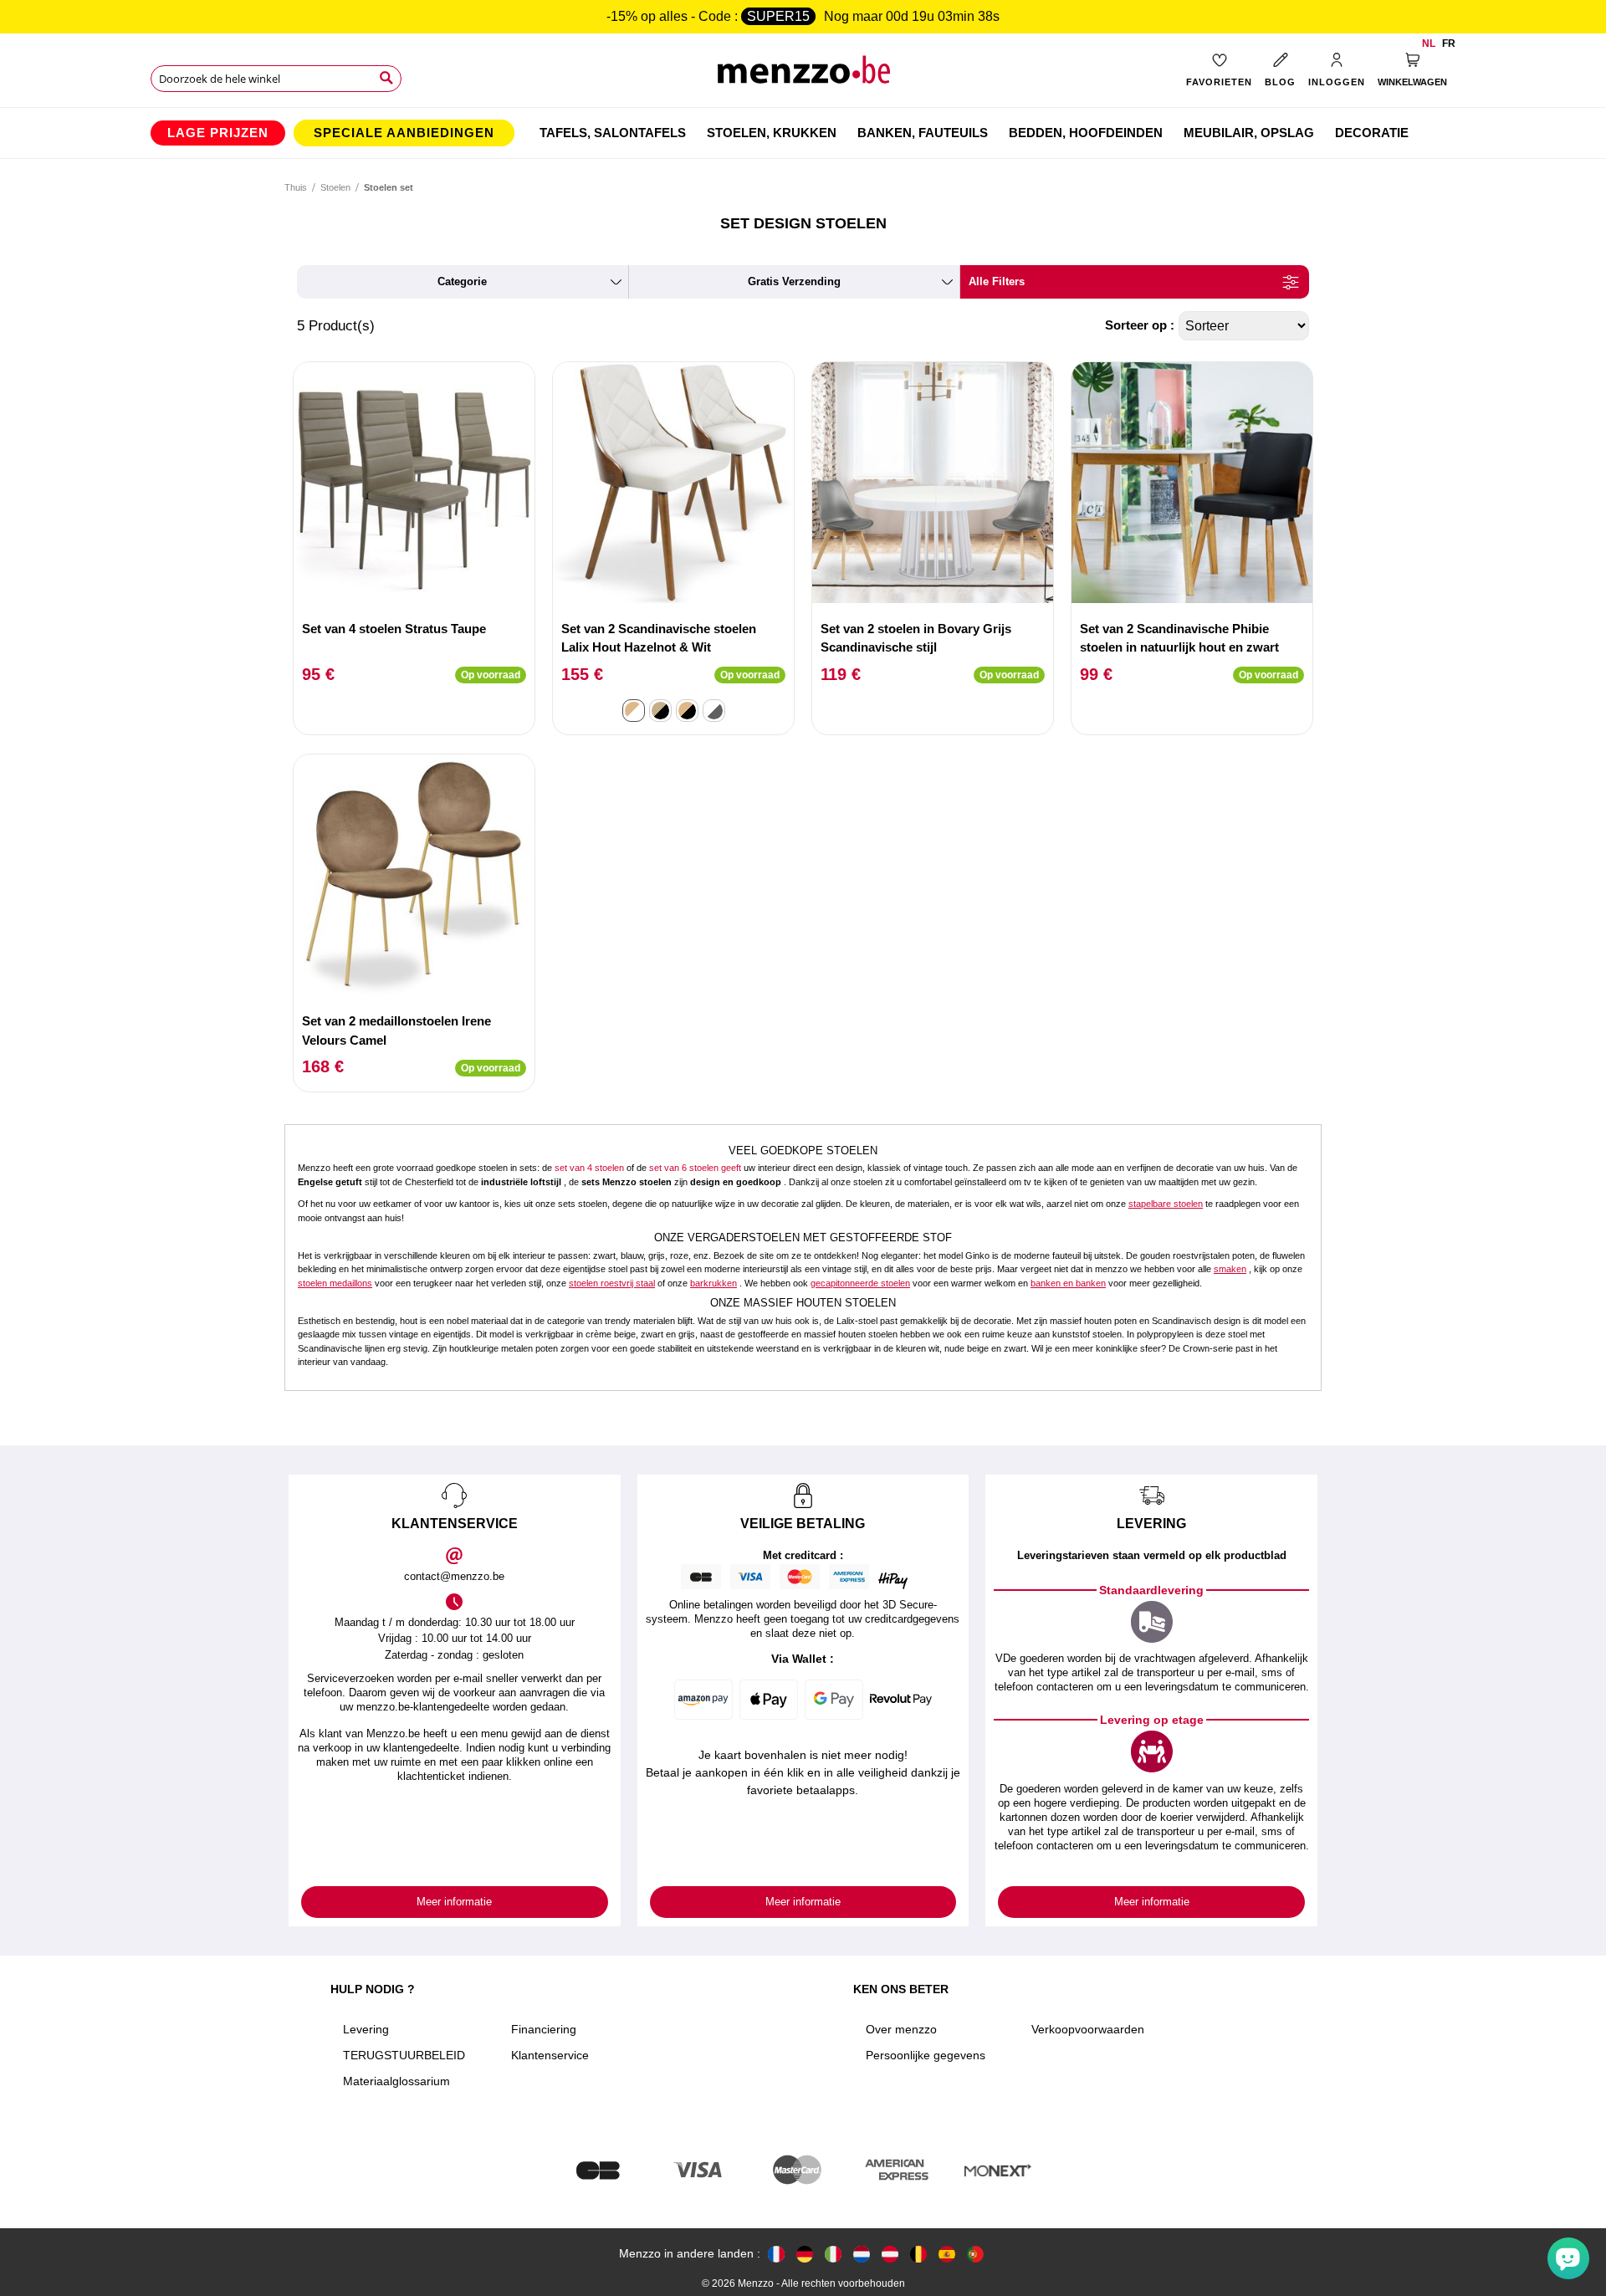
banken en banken (1068, 1283)
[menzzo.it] (833, 2254)
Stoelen (335, 187)
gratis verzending (794, 281)
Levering (366, 2029)
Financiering (544, 2029)
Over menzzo (901, 2029)
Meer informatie (454, 1902)
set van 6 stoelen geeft (695, 1168)
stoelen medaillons (335, 1283)
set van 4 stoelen (589, 1168)
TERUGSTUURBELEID (404, 2055)
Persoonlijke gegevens (926, 2055)
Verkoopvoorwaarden (1088, 2029)
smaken (1230, 1269)
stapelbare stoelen (1166, 1204)
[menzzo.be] (918, 2254)
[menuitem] (218, 133)
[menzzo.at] (890, 2254)
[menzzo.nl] (862, 2254)
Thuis (296, 187)
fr (1449, 43)
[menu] (803, 133)
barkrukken (713, 1283)
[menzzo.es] (947, 2254)
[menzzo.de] (805, 2254)
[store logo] (803, 76)
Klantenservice (550, 2055)
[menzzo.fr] (776, 2254)
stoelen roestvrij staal (612, 1283)
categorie (462, 281)
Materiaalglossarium (396, 2081)
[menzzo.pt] (975, 2254)
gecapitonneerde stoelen (860, 1283)
